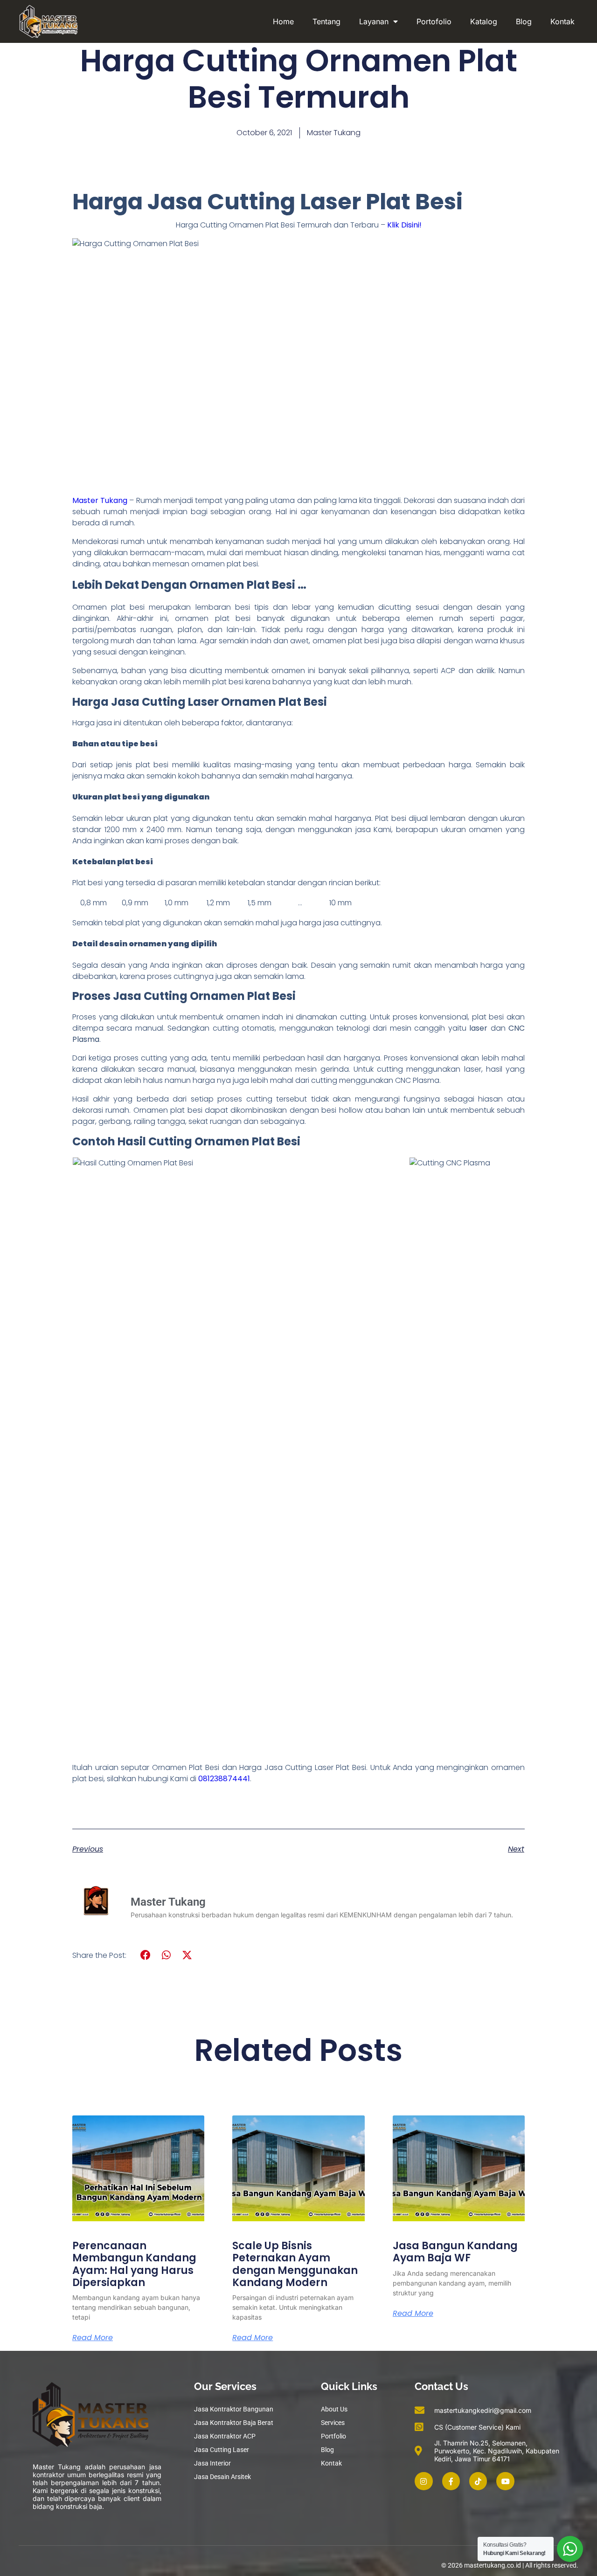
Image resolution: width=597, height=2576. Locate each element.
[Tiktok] (478, 2481)
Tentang (326, 21)
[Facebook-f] (451, 2481)
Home (283, 21)
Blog (524, 21)
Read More (93, 2338)
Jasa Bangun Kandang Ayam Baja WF (455, 2252)
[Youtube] (505, 2481)
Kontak (562, 21)
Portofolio (434, 21)
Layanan (374, 21)
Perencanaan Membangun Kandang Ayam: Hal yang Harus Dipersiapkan (134, 2264)
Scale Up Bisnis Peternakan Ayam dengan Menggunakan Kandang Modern (295, 2264)
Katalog (484, 21)
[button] (146, 1955)
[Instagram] (423, 2481)
